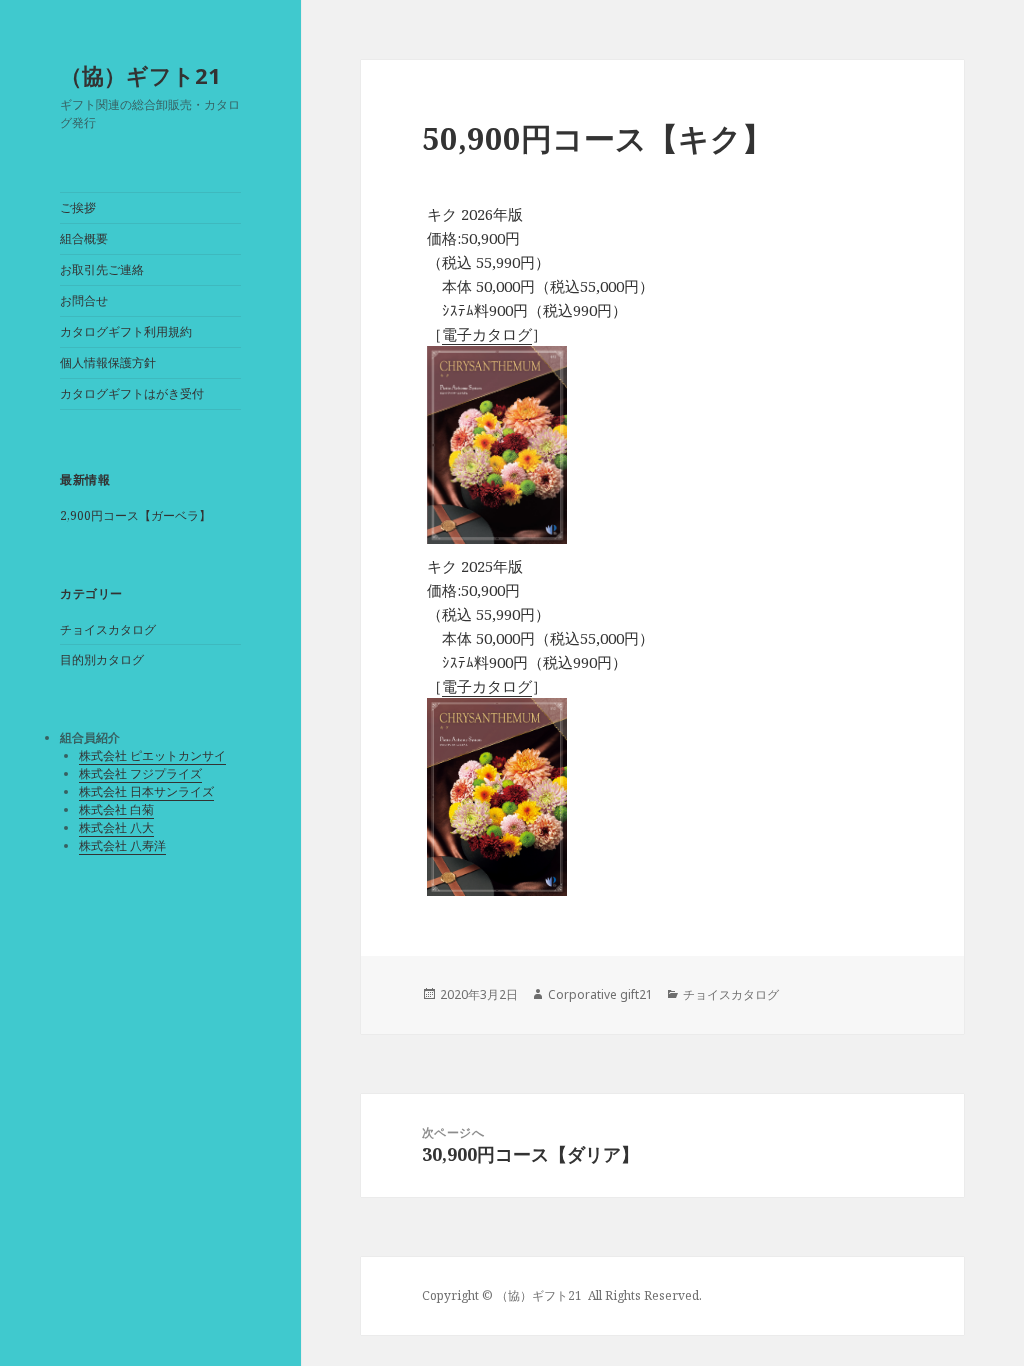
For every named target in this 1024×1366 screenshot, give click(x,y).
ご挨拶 (78, 207)
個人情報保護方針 (108, 362)
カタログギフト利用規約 (126, 331)
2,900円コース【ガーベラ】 (135, 515)
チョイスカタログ (108, 629)
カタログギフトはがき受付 (132, 393)
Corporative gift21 (600, 994)
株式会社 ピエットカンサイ (152, 755)
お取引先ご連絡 (102, 269)
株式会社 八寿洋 (122, 845)
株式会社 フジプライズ (140, 773)
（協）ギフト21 (140, 75)
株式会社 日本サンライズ (146, 791)
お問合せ (84, 300)
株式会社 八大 (116, 827)
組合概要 (84, 238)
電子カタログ (487, 334)
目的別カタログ (102, 659)
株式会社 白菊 (116, 809)
